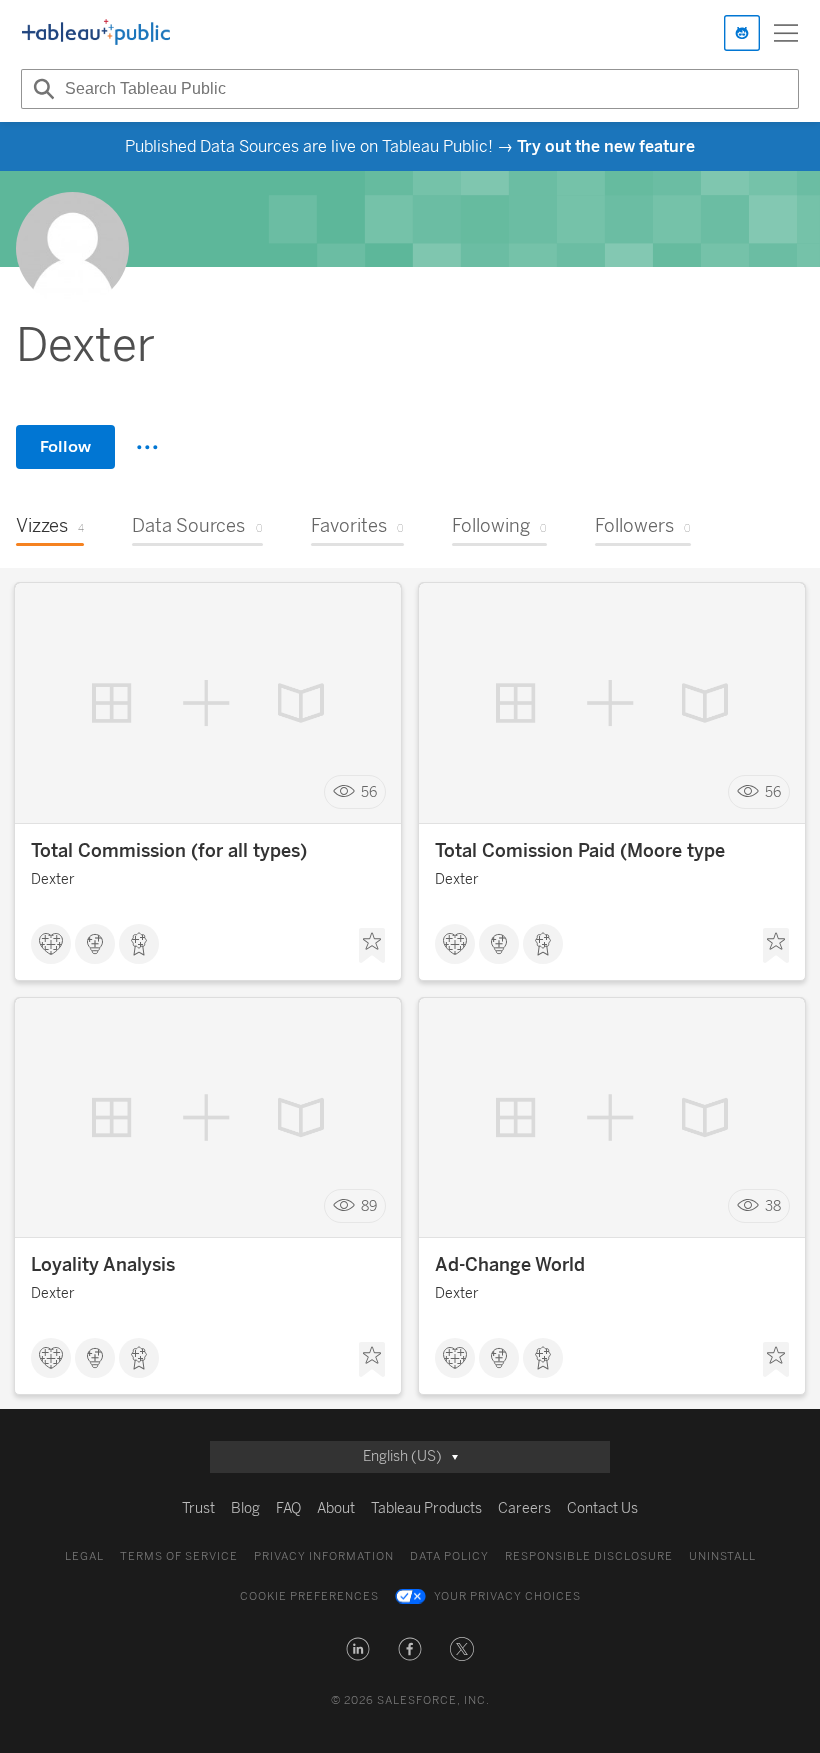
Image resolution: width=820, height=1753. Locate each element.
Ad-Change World (510, 1265)
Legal (84, 1556)
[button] (358, 1649)
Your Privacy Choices (507, 1596)
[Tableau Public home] (96, 33)
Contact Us (602, 1508)
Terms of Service (179, 1556)
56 (369, 792)
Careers (524, 1508)
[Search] (41, 89)
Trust (198, 1508)
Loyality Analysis (103, 1265)
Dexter (53, 879)
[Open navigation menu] (786, 33)
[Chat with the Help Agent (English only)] (742, 33)
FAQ (288, 1508)
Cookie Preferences (309, 1596)
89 (369, 1206)
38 (773, 1206)
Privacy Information (324, 1556)
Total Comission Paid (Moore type (580, 851)
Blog (245, 1508)
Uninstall (722, 1556)
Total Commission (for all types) (169, 851)
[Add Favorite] (372, 946)
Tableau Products (426, 1508)
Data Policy (449, 1556)
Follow (65, 446)
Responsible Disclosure (589, 1556)
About (336, 1508)
